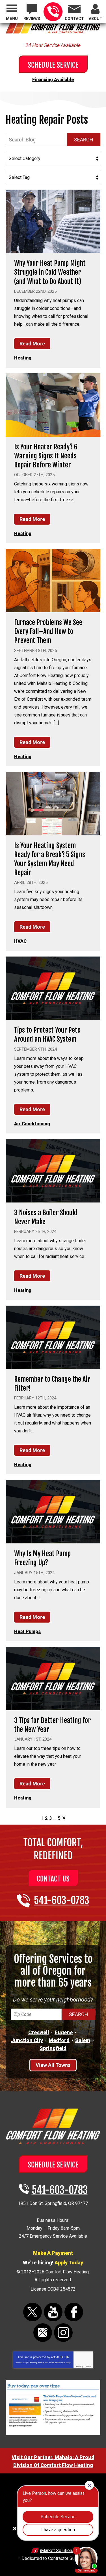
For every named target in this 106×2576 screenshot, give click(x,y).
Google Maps (43, 2333)
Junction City (27, 2040)
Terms (88, 2367)
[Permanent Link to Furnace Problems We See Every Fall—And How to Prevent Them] (53, 581)
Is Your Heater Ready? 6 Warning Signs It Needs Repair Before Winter (46, 456)
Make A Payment (53, 2253)
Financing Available (53, 80)
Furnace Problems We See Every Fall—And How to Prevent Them (48, 631)
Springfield (53, 2048)
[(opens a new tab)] (53, 2434)
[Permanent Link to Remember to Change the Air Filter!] (53, 1337)
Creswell (39, 2032)
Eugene (64, 2032)
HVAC (20, 941)
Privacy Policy (37, 2363)
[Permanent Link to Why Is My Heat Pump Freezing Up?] (53, 1512)
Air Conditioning (32, 1124)
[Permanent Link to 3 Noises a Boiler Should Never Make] (53, 1171)
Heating (23, 358)
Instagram (63, 2333)
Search (84, 140)
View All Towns (53, 2065)
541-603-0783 (53, 12)
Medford (59, 2040)
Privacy (79, 2367)
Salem (83, 2040)
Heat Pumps (27, 1631)
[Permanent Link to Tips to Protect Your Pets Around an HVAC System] (53, 988)
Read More (32, 344)
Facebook (74, 2312)
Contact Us (53, 1879)
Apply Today (69, 2263)
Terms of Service (57, 2363)
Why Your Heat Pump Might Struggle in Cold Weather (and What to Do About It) (50, 272)
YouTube (53, 2312)
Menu (12, 19)
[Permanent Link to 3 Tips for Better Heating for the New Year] (53, 1678)
